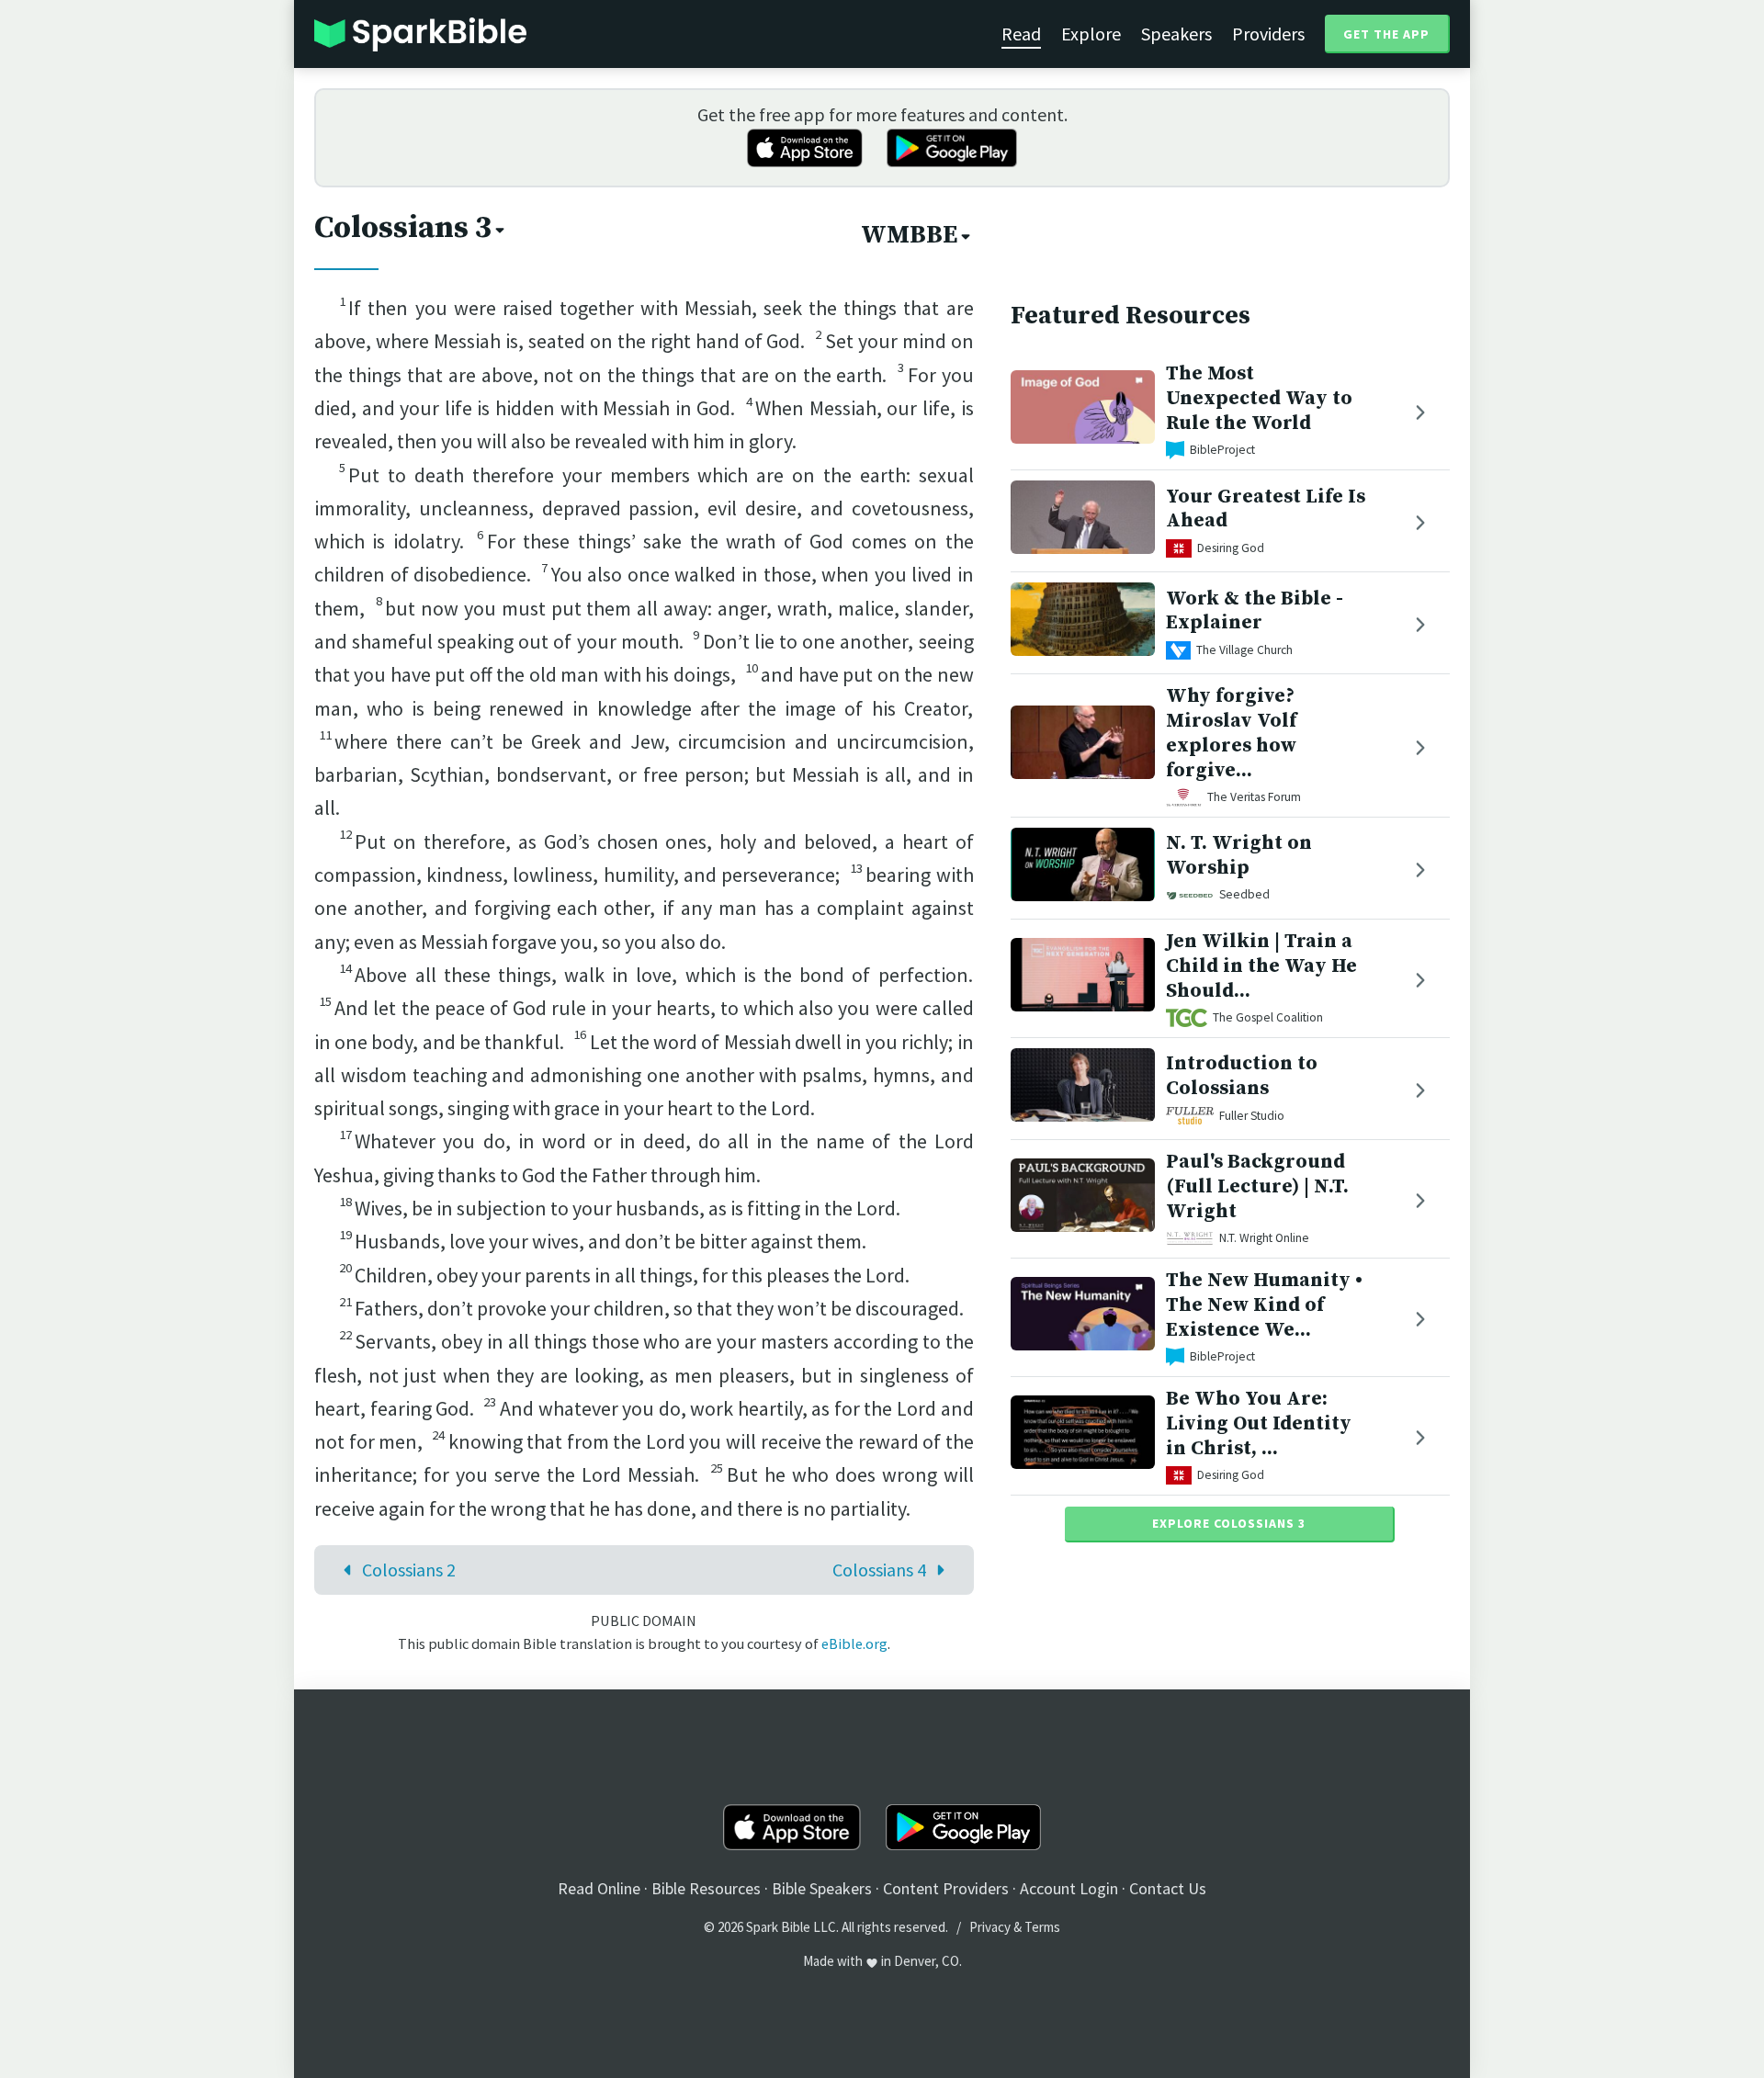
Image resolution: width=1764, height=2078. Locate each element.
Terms (1042, 1927)
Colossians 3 (403, 228)
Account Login (1069, 1888)
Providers (1268, 34)
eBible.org (854, 1643)
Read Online (599, 1888)
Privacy (990, 1927)
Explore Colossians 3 (1229, 1523)
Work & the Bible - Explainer (1255, 611)
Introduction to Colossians (1242, 1076)
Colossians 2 (409, 1570)
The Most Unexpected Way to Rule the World (1259, 398)
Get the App (1386, 34)
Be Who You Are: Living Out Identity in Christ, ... (1259, 1423)
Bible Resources (706, 1888)
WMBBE (909, 235)
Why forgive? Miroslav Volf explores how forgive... (1231, 733)
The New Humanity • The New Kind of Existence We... (1264, 1305)
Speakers (1176, 34)
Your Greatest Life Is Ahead (1266, 509)
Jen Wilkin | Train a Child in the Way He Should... (1261, 966)
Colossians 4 (879, 1570)
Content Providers (946, 1888)
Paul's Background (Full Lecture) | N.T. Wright (1257, 1186)
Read (1021, 34)
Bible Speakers (822, 1888)
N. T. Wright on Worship (1239, 855)
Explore (1091, 34)
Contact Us (1168, 1888)
